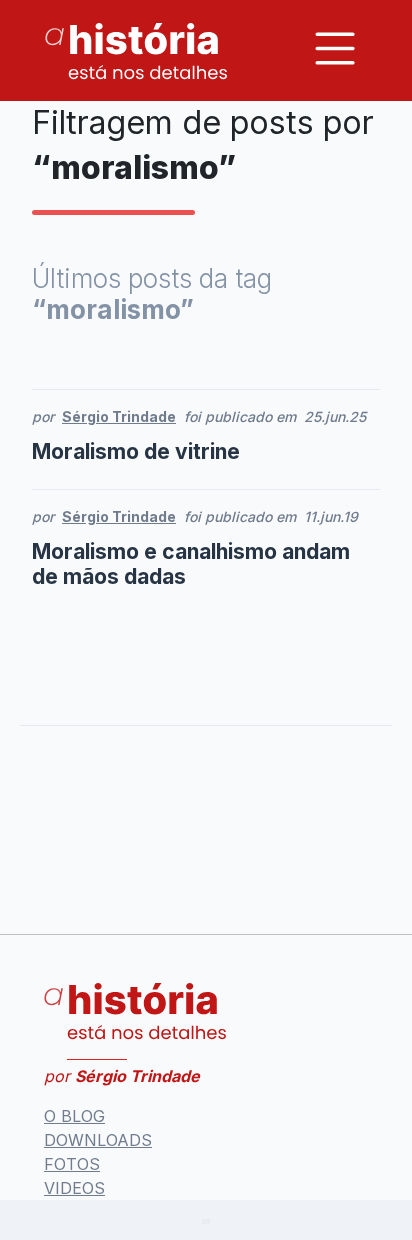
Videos (74, 1188)
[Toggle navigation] (335, 48)
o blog (74, 1116)
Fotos (72, 1164)
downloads (98, 1140)
